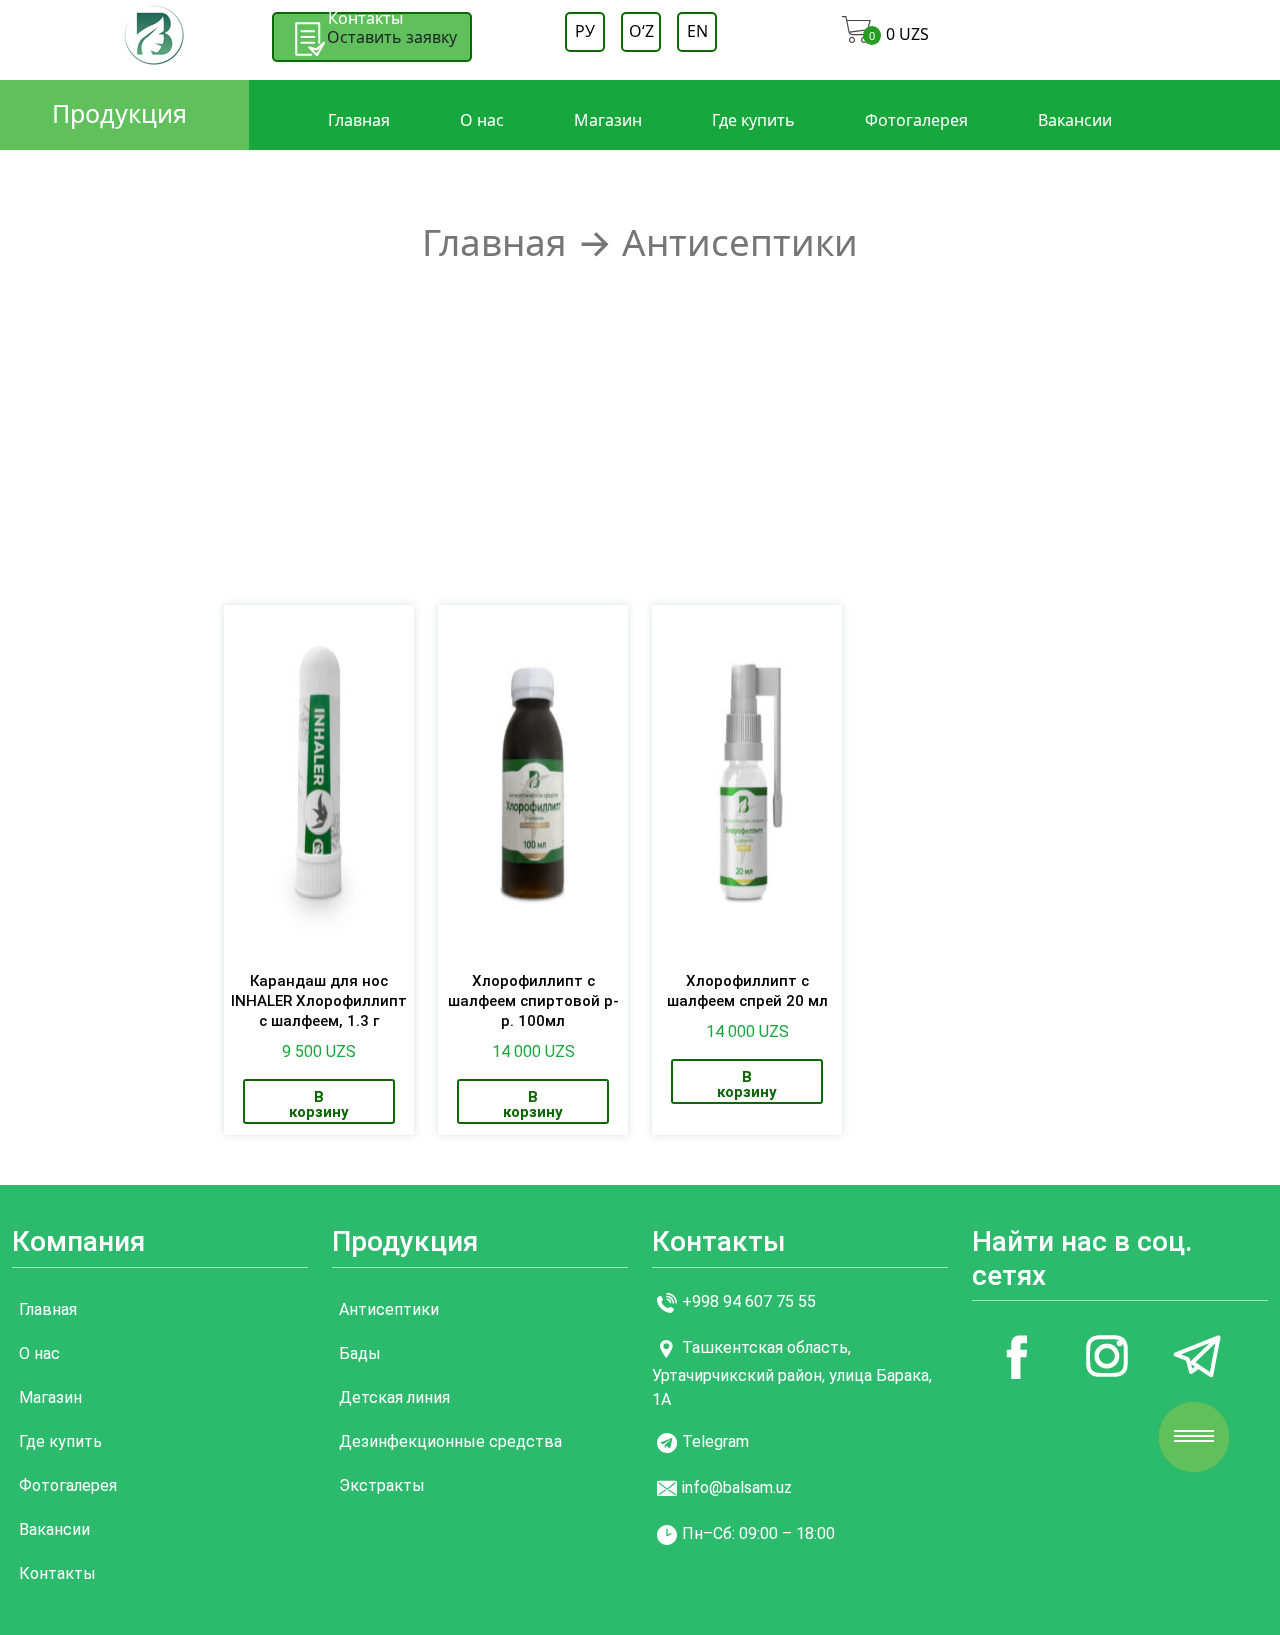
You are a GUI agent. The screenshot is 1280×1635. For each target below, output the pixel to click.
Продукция (119, 113)
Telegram (715, 1441)
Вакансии (1075, 120)
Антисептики (389, 1309)
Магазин (608, 120)
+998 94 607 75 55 (749, 1301)
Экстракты (382, 1485)
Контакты (365, 18)
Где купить (753, 120)
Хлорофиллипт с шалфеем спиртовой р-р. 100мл (533, 1001)
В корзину (319, 1104)
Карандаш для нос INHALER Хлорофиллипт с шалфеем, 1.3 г (319, 1001)
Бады (360, 1353)
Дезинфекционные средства (450, 1441)
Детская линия (394, 1397)
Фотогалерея (916, 120)
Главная (359, 120)
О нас (482, 120)
